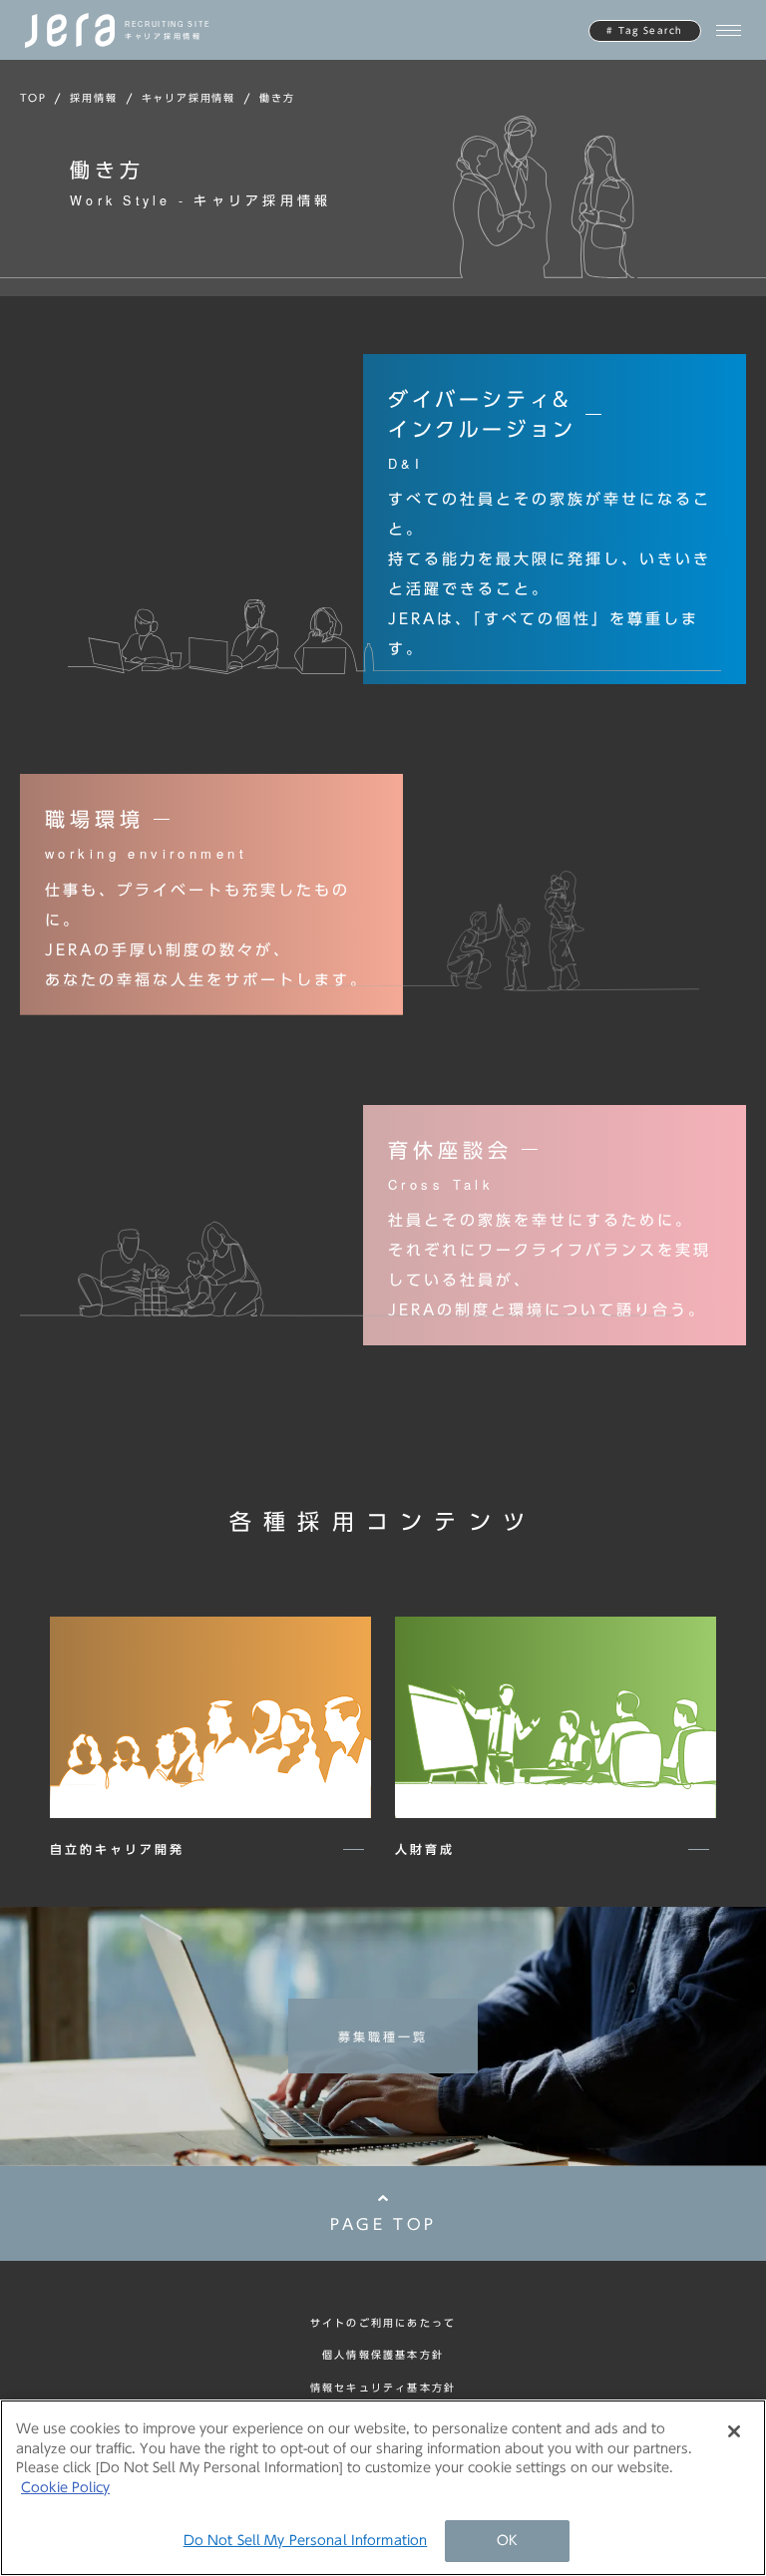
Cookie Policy (65, 2488)
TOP (33, 98)
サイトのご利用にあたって (383, 2323)
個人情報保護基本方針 (383, 2355)
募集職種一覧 (383, 2036)
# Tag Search (644, 30)
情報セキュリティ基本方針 (383, 2388)
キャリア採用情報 (189, 98)
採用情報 (93, 98)
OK (507, 2541)
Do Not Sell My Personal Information (306, 2541)
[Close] (734, 2431)
